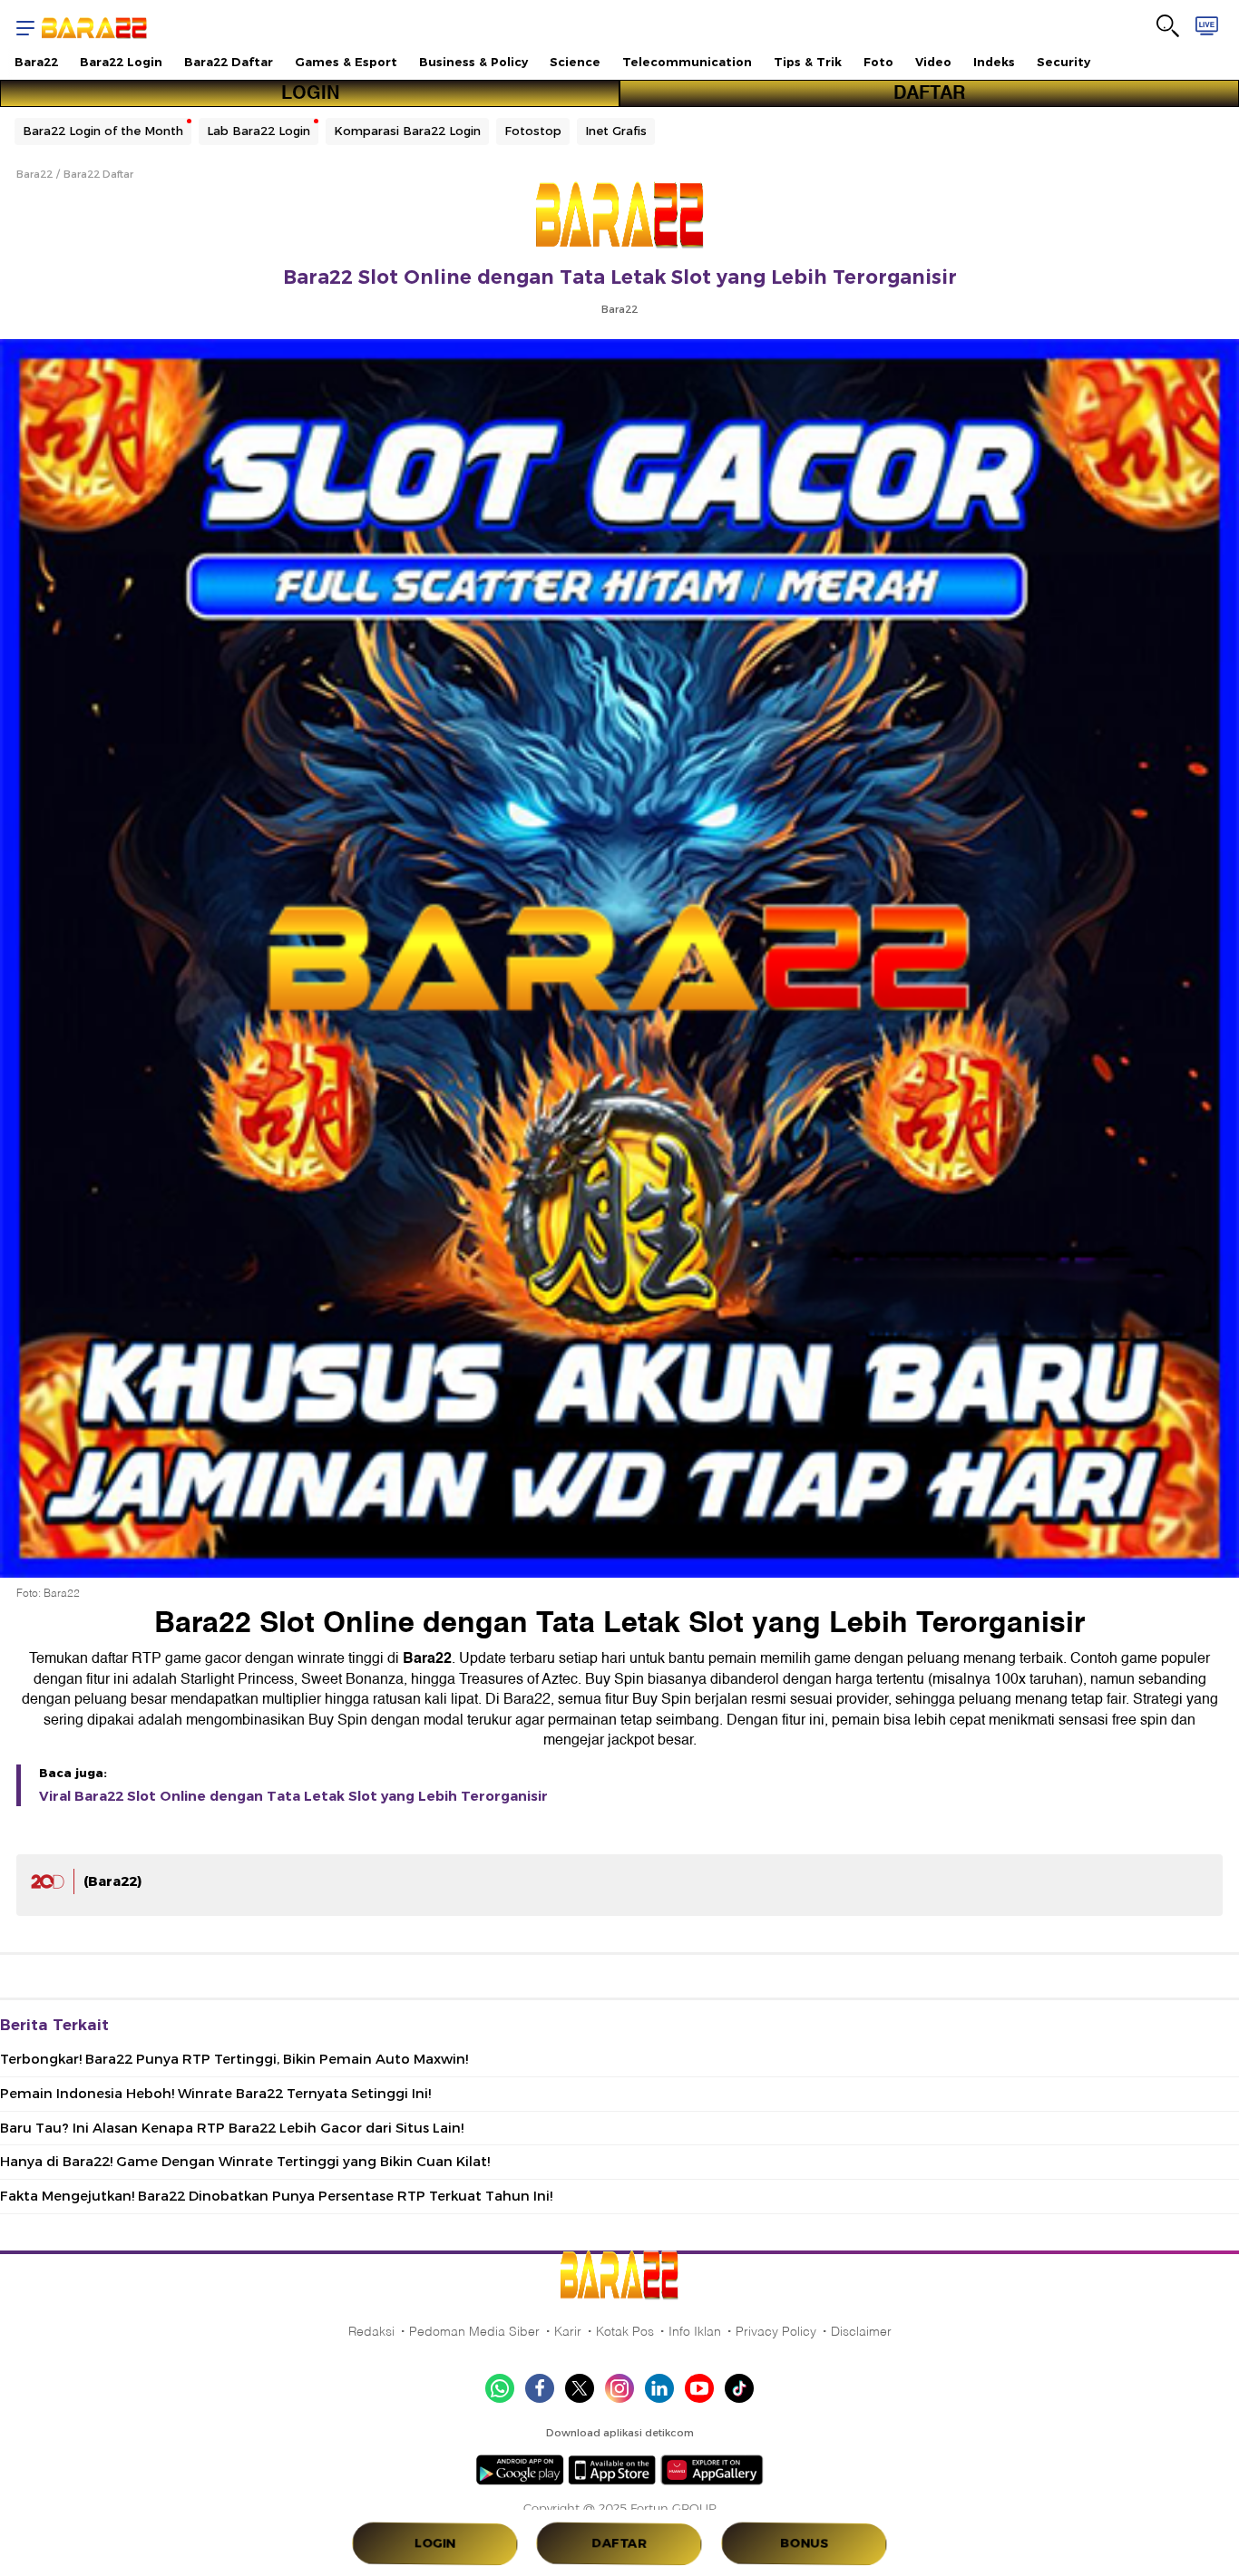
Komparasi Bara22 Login (407, 131)
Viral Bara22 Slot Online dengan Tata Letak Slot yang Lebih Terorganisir (293, 1796)
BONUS (804, 2543)
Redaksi (371, 2331)
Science (575, 62)
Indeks (994, 62)
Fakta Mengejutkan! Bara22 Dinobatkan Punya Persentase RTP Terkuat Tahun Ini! (276, 2196)
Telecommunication (687, 62)
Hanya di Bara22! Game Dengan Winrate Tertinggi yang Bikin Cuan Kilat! (245, 2162)
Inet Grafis (616, 131)
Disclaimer (861, 2331)
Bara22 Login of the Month (103, 131)
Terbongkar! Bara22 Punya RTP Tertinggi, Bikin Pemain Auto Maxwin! (234, 2059)
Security (1063, 62)
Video (933, 62)
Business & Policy (473, 62)
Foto (878, 62)
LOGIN (310, 93)
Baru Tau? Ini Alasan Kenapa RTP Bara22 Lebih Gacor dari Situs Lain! (232, 2128)
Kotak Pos (625, 2331)
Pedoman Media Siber (474, 2331)
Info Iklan (695, 2331)
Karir (568, 2331)
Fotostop (533, 131)
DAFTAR (929, 93)
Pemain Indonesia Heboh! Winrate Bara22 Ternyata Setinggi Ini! (215, 2094)
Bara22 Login (121, 62)
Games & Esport (346, 62)
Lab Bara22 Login (259, 131)
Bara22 (36, 62)
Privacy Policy (776, 2331)
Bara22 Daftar (229, 62)
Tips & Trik (808, 62)
